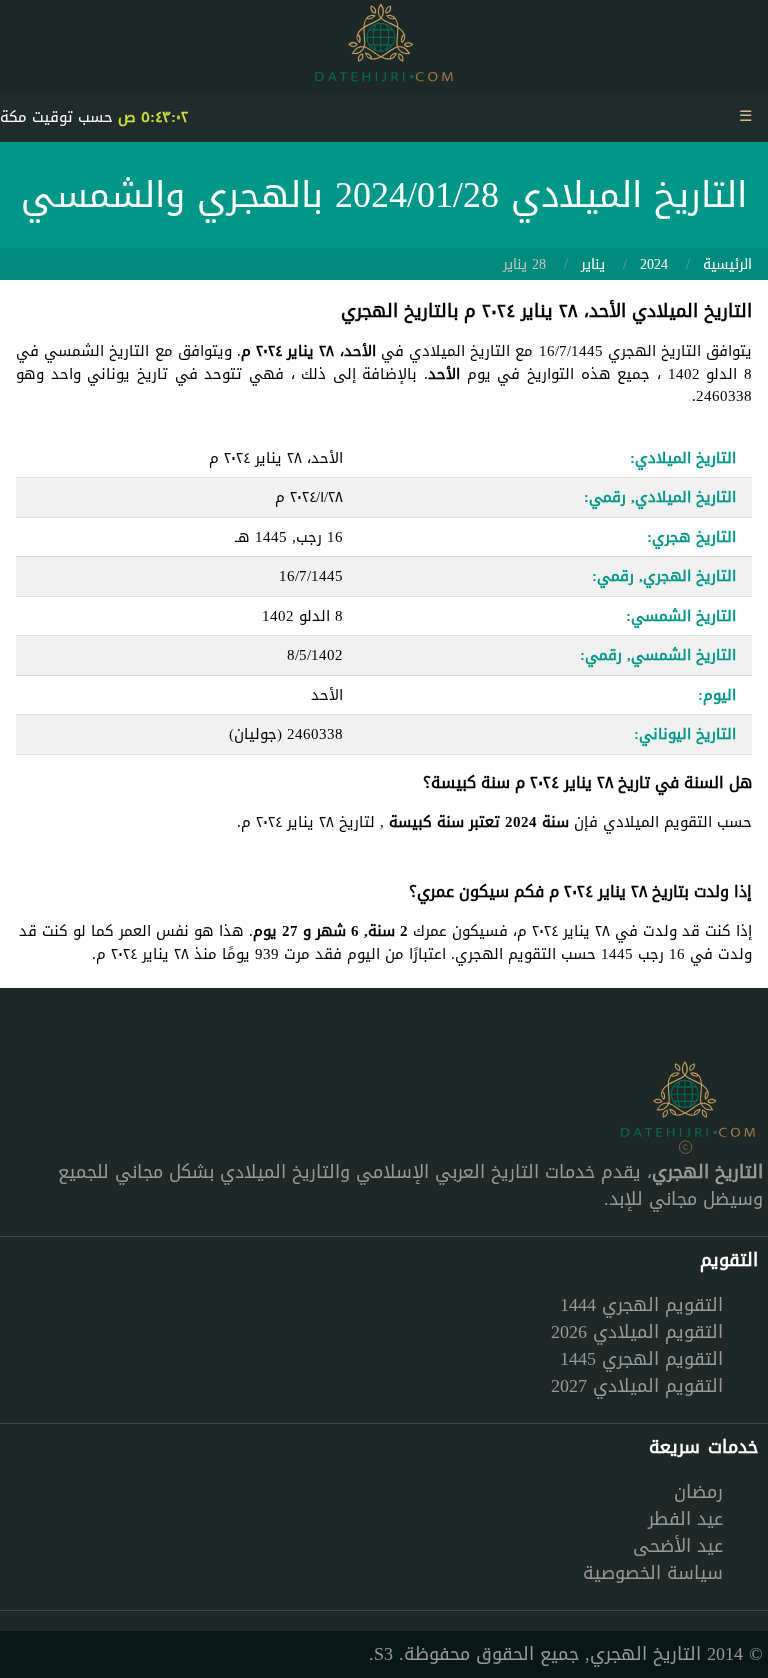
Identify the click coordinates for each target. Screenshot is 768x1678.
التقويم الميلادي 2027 (637, 1386)
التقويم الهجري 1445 (641, 1359)
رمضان (698, 1492)
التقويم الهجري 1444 (641, 1305)
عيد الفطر (685, 1519)
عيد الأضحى (678, 1546)
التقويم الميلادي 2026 (637, 1332)
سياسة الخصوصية (653, 1573)
